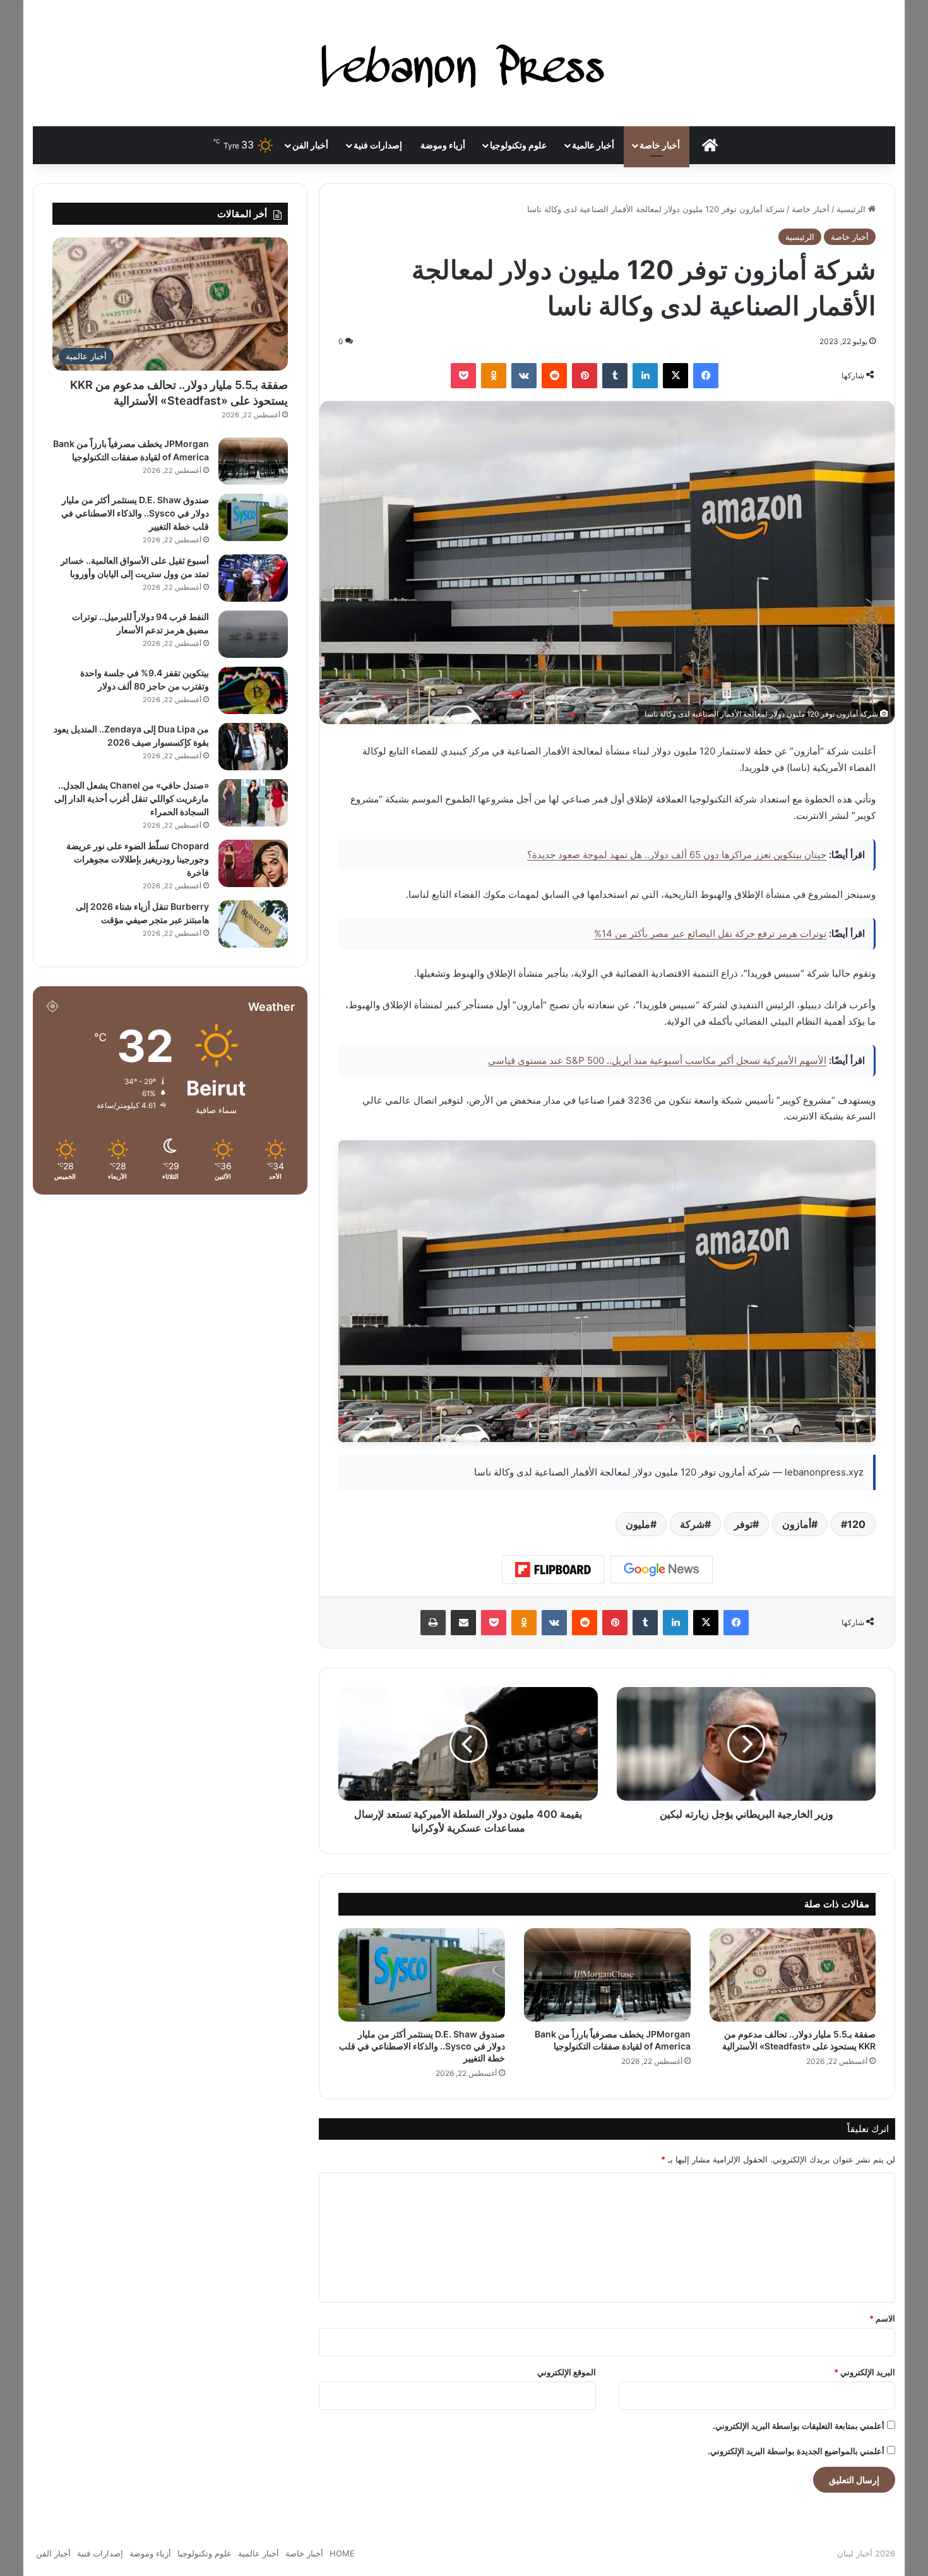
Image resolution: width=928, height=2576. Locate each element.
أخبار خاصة (660, 145)
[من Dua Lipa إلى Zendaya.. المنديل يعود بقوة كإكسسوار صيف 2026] (253, 747)
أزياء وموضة (443, 145)
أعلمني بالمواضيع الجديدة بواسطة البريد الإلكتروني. (796, 2451)
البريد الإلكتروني (865, 2372)
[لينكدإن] (645, 376)
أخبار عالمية (593, 145)
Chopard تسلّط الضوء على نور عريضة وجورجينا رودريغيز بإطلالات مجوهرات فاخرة (138, 859)
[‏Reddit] (554, 376)
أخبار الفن (310, 145)
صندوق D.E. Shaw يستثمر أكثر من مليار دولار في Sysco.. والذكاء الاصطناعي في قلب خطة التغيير (422, 2046)
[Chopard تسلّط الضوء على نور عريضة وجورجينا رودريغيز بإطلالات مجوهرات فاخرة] (253, 863)
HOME (342, 2553)
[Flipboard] (553, 1570)
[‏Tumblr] (615, 376)
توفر (743, 1524)
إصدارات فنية (378, 145)
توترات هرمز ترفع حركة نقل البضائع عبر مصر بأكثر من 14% (710, 933)
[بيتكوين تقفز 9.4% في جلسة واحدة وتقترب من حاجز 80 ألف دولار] (253, 690)
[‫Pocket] (463, 376)
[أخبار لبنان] (464, 63)
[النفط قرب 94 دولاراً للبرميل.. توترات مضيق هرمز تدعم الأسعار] (253, 634)
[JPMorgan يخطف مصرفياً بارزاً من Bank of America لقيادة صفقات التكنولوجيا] (607, 1975)
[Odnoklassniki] (494, 376)
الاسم (882, 2318)
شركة (692, 1524)
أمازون (797, 1524)
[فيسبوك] (706, 376)
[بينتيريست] (585, 376)
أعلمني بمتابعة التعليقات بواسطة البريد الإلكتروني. (799, 2426)
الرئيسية (852, 209)
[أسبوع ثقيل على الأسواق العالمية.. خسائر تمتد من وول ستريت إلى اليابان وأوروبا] (253, 578)
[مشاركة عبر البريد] (463, 1623)
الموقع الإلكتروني (567, 2372)
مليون (638, 1524)
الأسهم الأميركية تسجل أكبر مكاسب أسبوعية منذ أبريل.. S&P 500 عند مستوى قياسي (657, 1060)
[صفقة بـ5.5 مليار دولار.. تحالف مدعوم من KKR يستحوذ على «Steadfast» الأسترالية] (793, 1975)
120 (856, 1524)
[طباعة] (433, 1623)
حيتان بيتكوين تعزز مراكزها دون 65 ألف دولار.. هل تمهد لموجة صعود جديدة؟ (677, 855)
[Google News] (662, 1570)
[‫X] (675, 376)
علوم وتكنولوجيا (518, 145)
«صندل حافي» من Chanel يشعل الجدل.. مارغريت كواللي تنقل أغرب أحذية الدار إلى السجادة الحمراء (132, 798)
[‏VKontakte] (524, 376)
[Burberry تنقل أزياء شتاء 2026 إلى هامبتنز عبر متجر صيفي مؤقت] (253, 924)
